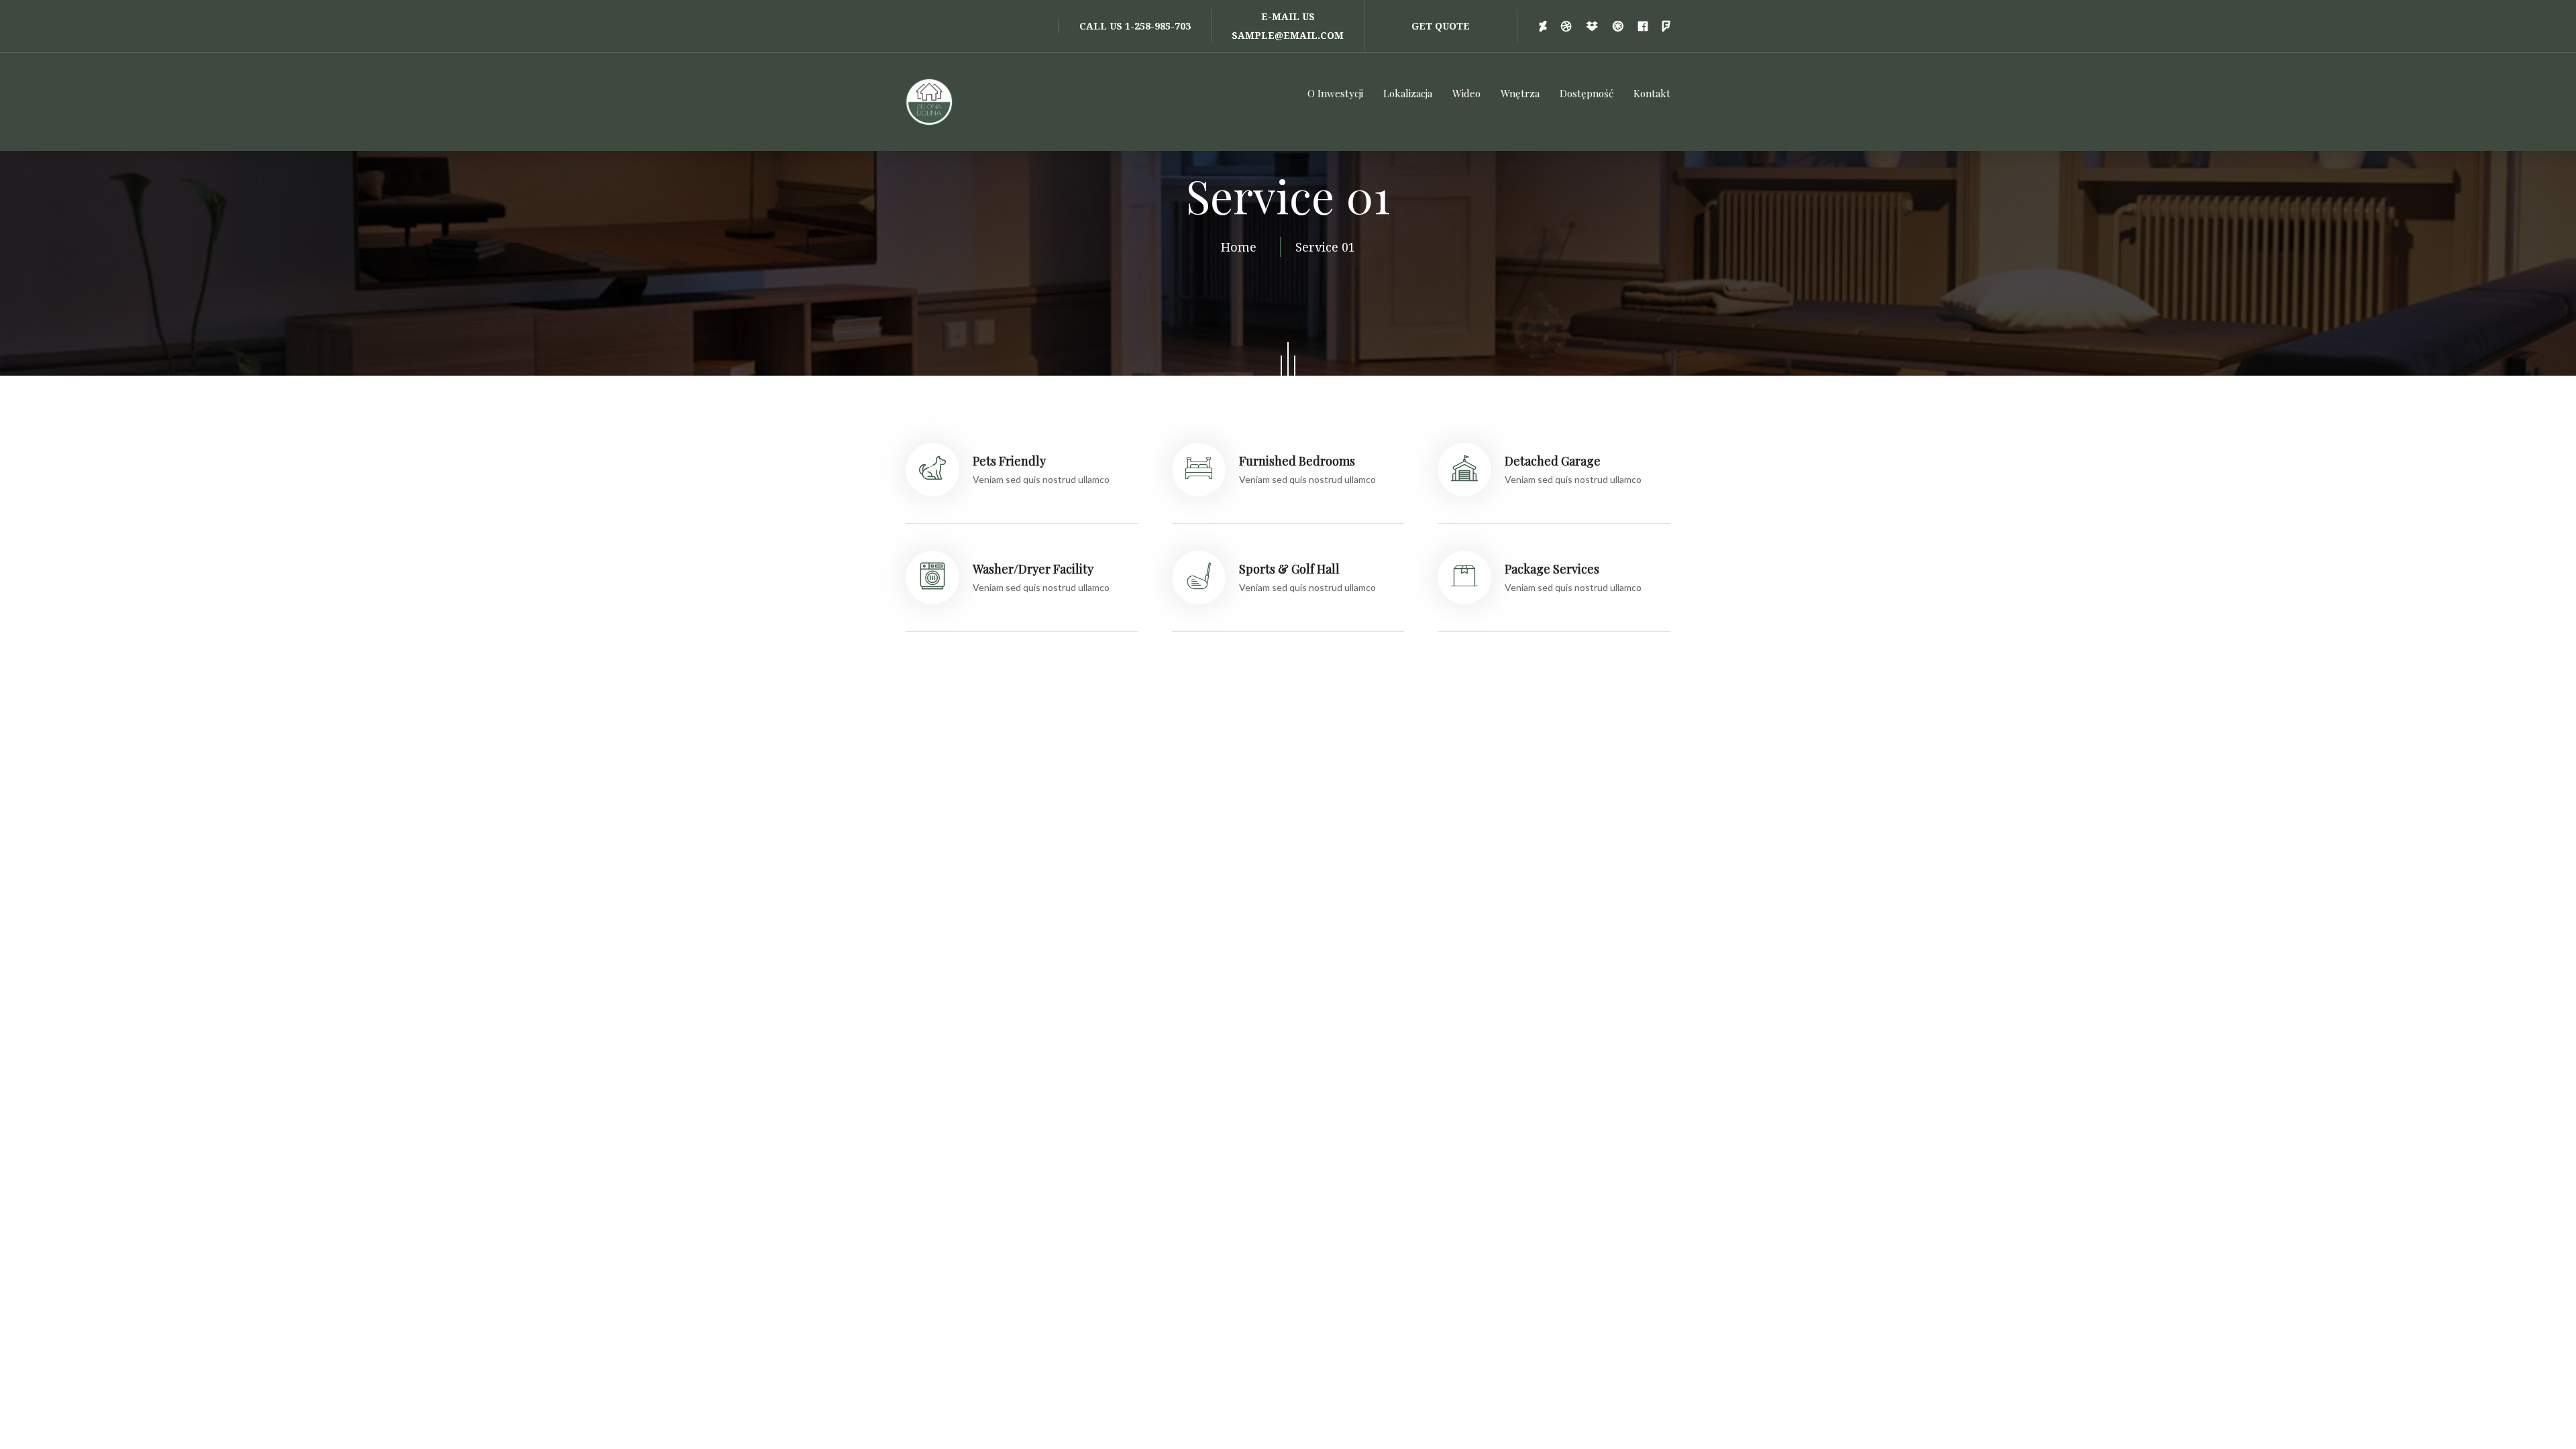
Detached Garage (1553, 461)
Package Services (1552, 569)
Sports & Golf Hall (1289, 569)
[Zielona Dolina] (932, 102)
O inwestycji (1335, 93)
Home (1242, 247)
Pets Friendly (1009, 461)
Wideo (1466, 93)
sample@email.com (1288, 35)
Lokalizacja (1408, 93)
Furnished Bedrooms (1297, 461)
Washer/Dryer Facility (1033, 569)
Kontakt (1652, 93)
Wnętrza (1520, 93)
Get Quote (1441, 26)
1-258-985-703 (1158, 26)
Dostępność (1587, 93)
